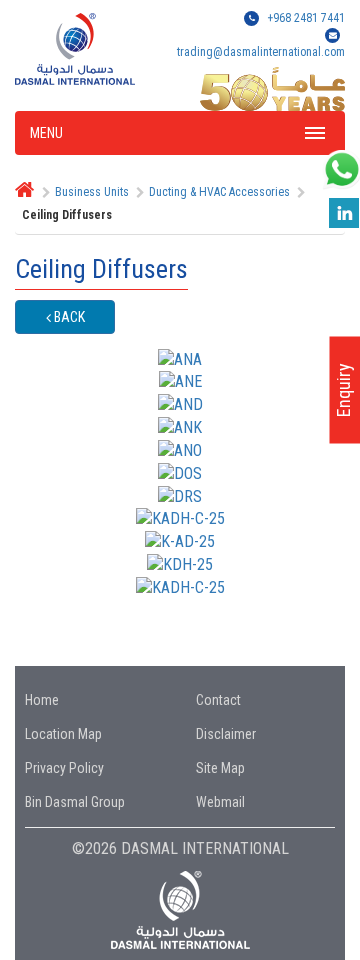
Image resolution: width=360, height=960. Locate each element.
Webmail (220, 802)
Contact (218, 700)
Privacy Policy (64, 768)
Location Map (63, 734)
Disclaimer (226, 734)
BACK (68, 317)
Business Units (92, 192)
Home (42, 700)
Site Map (220, 768)
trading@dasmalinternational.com (261, 52)
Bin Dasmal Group (75, 802)
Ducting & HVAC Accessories (219, 192)
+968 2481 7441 (306, 18)
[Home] (25, 192)
